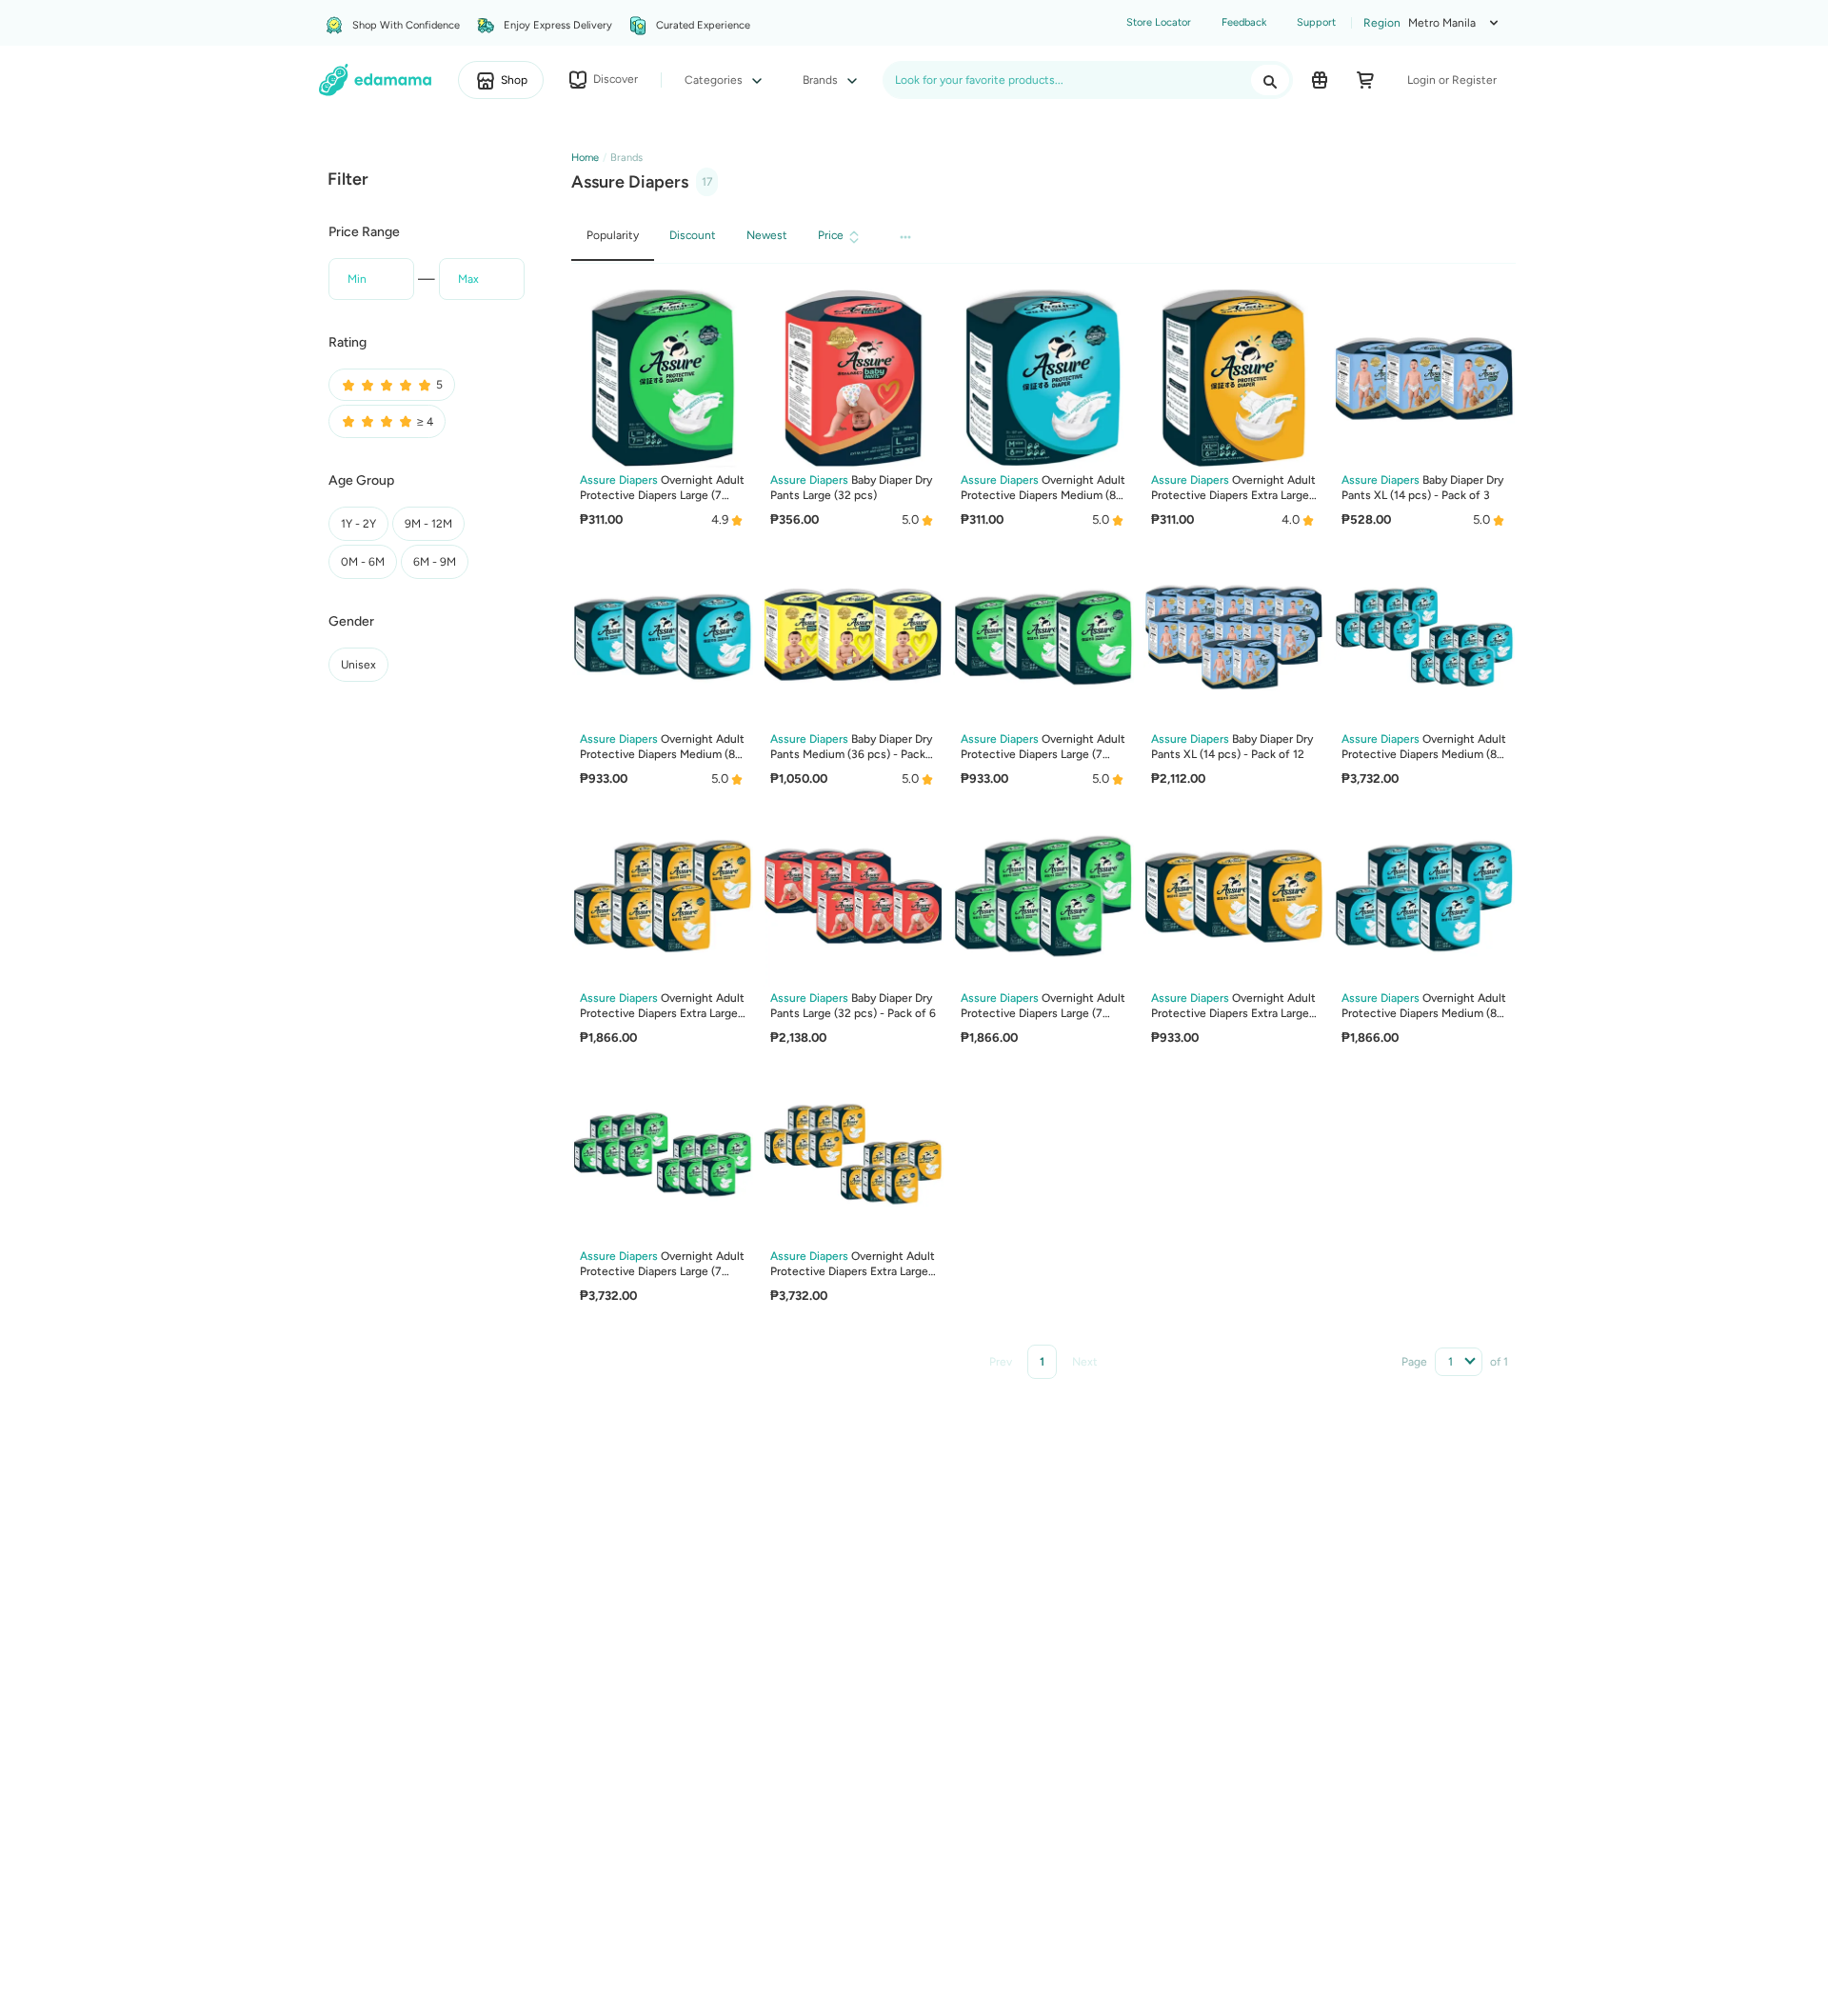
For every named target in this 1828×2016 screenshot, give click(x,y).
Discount (693, 235)
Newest (767, 235)
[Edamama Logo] (376, 80)
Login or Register (1452, 80)
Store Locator (1159, 22)
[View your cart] (1365, 80)
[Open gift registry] (1320, 80)
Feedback (1244, 22)
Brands (822, 80)
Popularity (613, 235)
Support (1316, 22)
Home (585, 158)
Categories (715, 80)
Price (831, 235)
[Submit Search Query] (1270, 80)
